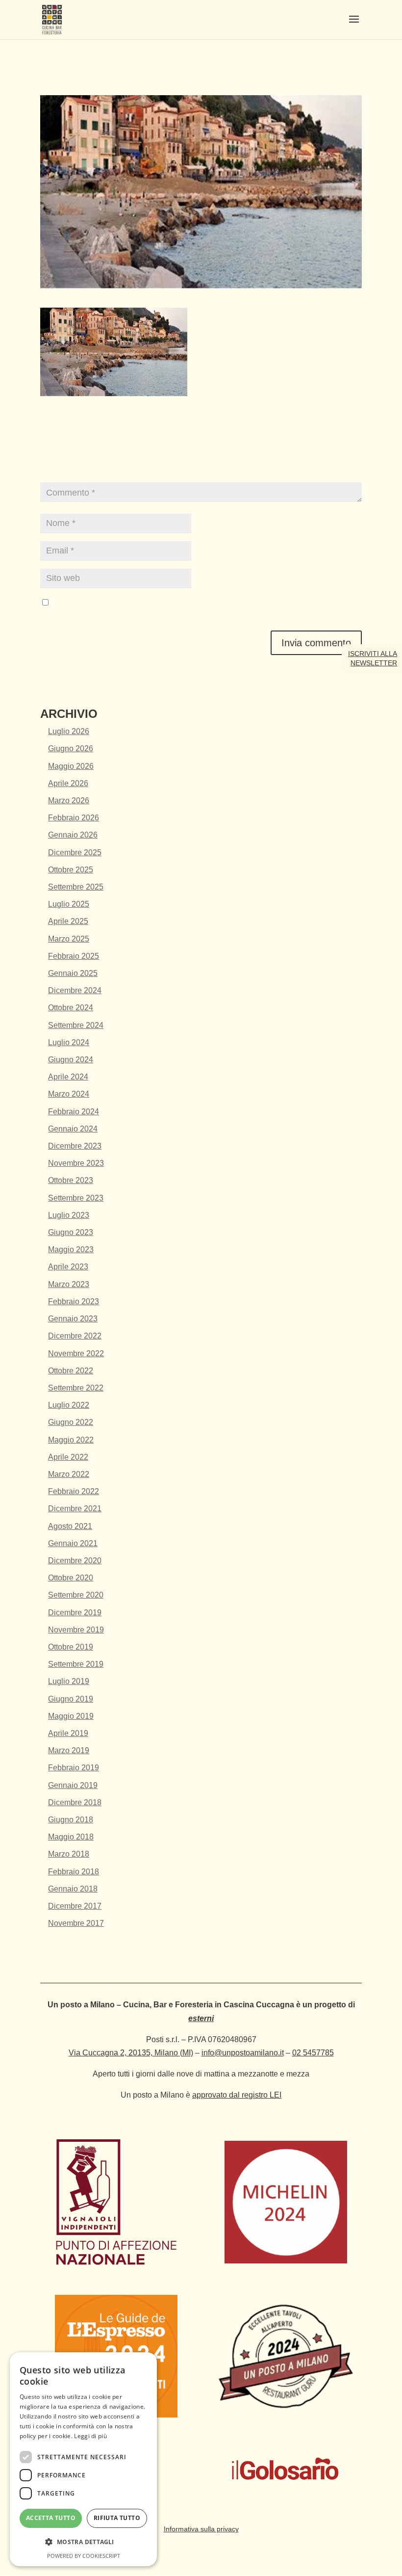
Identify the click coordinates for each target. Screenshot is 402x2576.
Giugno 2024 (71, 1060)
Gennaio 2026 (73, 835)
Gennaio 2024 (73, 1129)
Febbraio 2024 (74, 1112)
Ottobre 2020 (71, 1578)
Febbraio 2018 (74, 1872)
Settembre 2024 (76, 1025)
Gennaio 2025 (73, 973)
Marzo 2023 (69, 1284)
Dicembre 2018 (75, 1802)
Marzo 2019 (69, 1750)
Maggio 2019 (71, 1716)
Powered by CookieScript (84, 2556)
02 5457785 (313, 2053)
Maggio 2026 (71, 766)
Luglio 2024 (69, 1042)
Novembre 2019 (76, 1630)
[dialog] (83, 2459)
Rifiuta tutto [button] (117, 2518)
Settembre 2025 (76, 887)
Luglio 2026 (69, 731)
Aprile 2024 (68, 1077)
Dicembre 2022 (75, 1336)
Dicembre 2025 (75, 853)
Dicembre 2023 (75, 1146)
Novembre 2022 (76, 1354)
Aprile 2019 (68, 1733)
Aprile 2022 (68, 1457)
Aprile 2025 (68, 921)
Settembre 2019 (76, 1664)
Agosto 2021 (70, 1526)
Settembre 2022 (76, 1388)
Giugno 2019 (71, 1699)
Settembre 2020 (76, 1595)
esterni (201, 2018)
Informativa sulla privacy (201, 2529)
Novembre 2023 (76, 1163)
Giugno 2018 (71, 1820)
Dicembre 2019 (75, 1613)
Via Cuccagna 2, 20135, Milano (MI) (131, 2053)
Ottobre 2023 (71, 1180)
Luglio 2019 (69, 1681)
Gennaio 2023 (73, 1319)
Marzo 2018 (69, 1854)
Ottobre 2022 (71, 1371)
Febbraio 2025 (74, 956)
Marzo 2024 (69, 1094)
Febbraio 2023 (74, 1301)
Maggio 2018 (71, 1837)
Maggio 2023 (71, 1249)
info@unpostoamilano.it (243, 2053)
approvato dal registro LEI (237, 2095)
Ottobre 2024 (71, 1008)
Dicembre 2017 (75, 1906)
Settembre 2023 (76, 1198)
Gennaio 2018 (73, 1889)
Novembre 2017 (76, 1923)
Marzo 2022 (69, 1474)
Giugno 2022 (71, 1422)
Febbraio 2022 (74, 1491)
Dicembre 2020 (75, 1561)
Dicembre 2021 (75, 1509)
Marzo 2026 (69, 801)
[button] (83, 2542)
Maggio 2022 (71, 1440)
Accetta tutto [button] (51, 2518)
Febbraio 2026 (74, 818)
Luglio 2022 (69, 1405)
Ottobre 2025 (71, 870)
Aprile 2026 (68, 783)
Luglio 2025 (69, 904)
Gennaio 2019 (73, 1785)
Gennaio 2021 (73, 1543)
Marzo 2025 (69, 939)
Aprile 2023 (68, 1267)
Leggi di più (90, 2436)
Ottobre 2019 (71, 1647)
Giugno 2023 (71, 1232)
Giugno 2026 (71, 749)
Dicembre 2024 (75, 990)
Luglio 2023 (69, 1215)
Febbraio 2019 (74, 1768)
